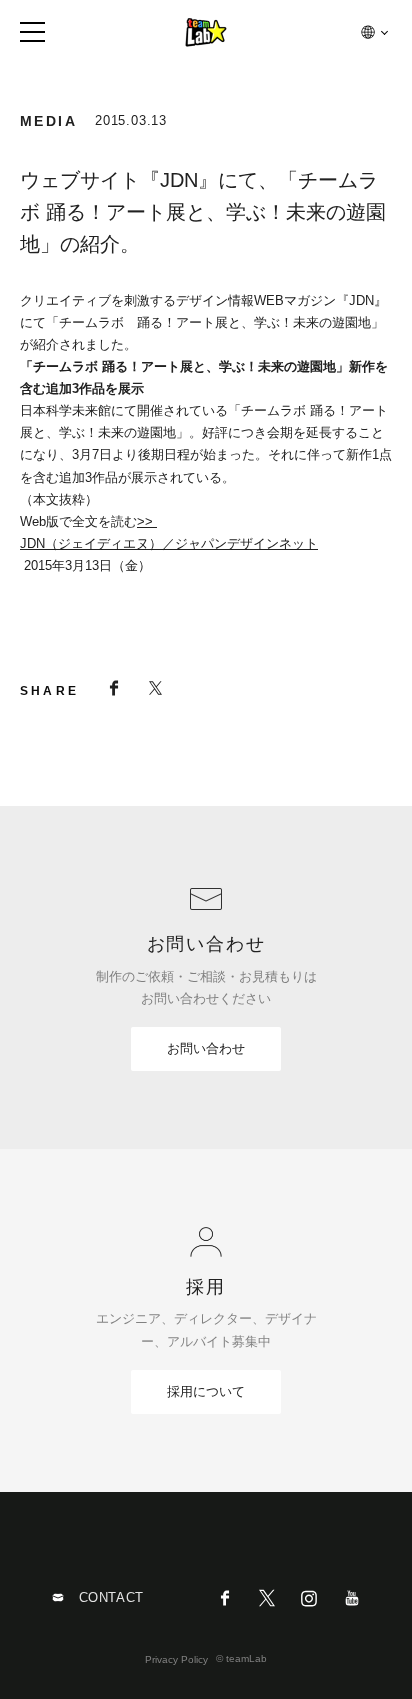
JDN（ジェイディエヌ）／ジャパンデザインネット (169, 543)
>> (147, 521)
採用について (206, 1391)
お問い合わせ (206, 1048)
